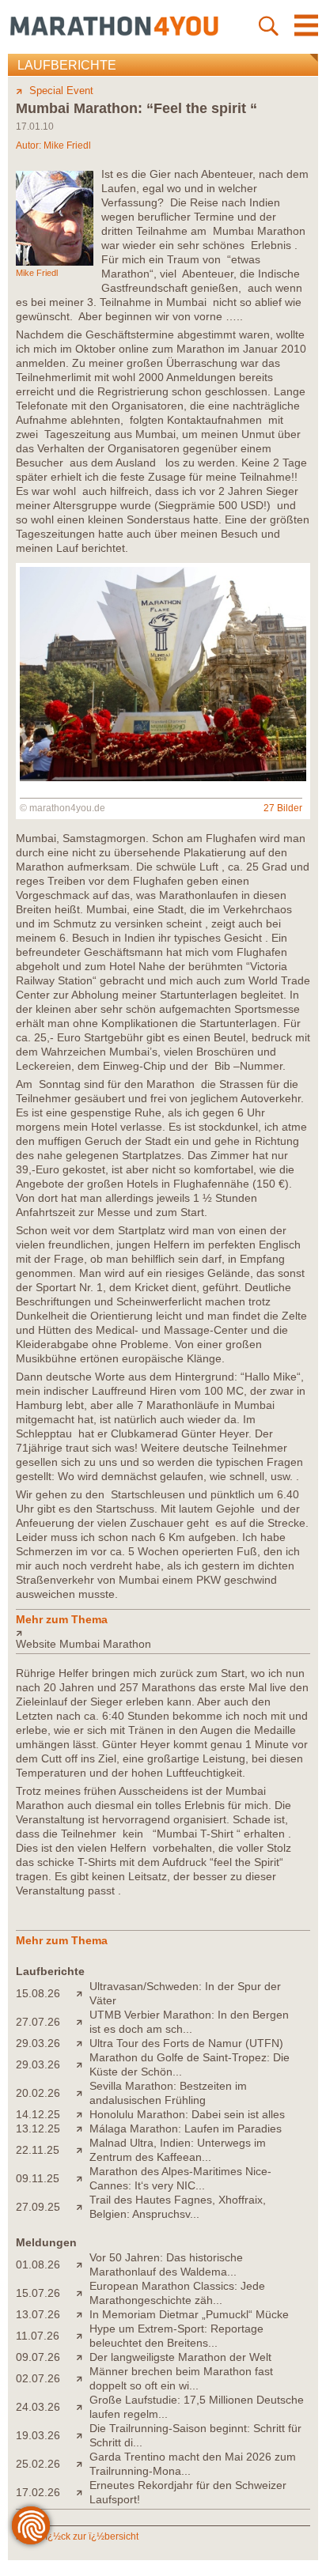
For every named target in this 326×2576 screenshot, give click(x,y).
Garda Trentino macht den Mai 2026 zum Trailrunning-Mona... (193, 2464)
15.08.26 (38, 1993)
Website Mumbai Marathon (83, 1644)
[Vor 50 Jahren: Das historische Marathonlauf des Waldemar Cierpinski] (83, 2264)
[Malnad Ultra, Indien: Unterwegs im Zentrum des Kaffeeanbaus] (83, 2150)
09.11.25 (38, 2178)
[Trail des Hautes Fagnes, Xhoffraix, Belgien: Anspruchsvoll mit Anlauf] (83, 2207)
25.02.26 (38, 2464)
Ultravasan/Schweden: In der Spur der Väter (185, 1993)
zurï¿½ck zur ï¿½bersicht (84, 2536)
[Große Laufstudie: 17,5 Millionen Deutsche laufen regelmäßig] (83, 2407)
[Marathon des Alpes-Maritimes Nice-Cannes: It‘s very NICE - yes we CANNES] (83, 2178)
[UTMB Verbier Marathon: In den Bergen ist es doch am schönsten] (83, 2022)
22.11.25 (38, 2150)
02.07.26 (38, 2378)
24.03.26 (38, 2407)
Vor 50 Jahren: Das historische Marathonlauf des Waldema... (166, 2264)
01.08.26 (38, 2264)
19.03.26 (38, 2435)
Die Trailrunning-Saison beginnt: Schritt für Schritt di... (195, 2435)
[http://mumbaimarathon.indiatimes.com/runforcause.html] (163, 1633)
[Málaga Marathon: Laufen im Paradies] (83, 2128)
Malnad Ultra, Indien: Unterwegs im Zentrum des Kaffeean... (178, 2150)
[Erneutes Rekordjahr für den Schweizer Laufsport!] (83, 2492)
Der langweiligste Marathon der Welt (180, 2357)
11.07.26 (38, 2336)
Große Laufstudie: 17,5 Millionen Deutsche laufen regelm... (197, 2407)
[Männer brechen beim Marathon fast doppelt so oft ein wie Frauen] (83, 2378)
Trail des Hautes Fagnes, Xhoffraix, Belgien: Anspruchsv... (178, 2207)
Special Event (61, 91)
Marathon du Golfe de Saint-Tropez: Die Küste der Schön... (190, 2064)
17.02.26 (38, 2492)
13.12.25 (38, 2128)
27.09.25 (38, 2207)
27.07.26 (38, 2022)
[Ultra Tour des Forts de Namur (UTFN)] (83, 2043)
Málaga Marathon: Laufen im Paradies (186, 2128)
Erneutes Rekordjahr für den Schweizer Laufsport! (188, 2492)
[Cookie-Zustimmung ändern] (31, 2525)
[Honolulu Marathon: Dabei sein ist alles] (83, 2114)
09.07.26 (38, 2357)
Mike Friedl (67, 145)
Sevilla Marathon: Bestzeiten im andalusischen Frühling (168, 2093)
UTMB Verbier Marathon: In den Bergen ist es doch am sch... (189, 2022)
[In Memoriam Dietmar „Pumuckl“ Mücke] (83, 2314)
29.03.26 (38, 2043)
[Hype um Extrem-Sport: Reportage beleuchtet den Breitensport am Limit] (83, 2336)
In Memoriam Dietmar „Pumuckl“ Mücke (189, 2314)
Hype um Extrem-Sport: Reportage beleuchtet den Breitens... (176, 2336)
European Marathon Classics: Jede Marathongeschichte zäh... (177, 2293)
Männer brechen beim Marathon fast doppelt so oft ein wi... (181, 2378)
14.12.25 (38, 2114)
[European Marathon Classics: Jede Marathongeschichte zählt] (83, 2293)
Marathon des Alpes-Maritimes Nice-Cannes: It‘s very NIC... (180, 2178)
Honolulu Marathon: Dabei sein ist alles (187, 2114)
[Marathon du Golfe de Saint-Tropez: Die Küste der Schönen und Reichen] (83, 2064)
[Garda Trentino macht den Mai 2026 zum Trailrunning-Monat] (83, 2464)
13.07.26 (38, 2314)
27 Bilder (283, 808)
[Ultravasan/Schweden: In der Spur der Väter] (83, 1993)
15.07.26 (38, 2293)
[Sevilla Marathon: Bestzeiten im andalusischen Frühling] (83, 2093)
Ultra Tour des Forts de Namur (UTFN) (186, 2043)
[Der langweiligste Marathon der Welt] (83, 2357)
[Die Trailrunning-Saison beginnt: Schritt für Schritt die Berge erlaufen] (83, 2435)
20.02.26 (38, 2093)
